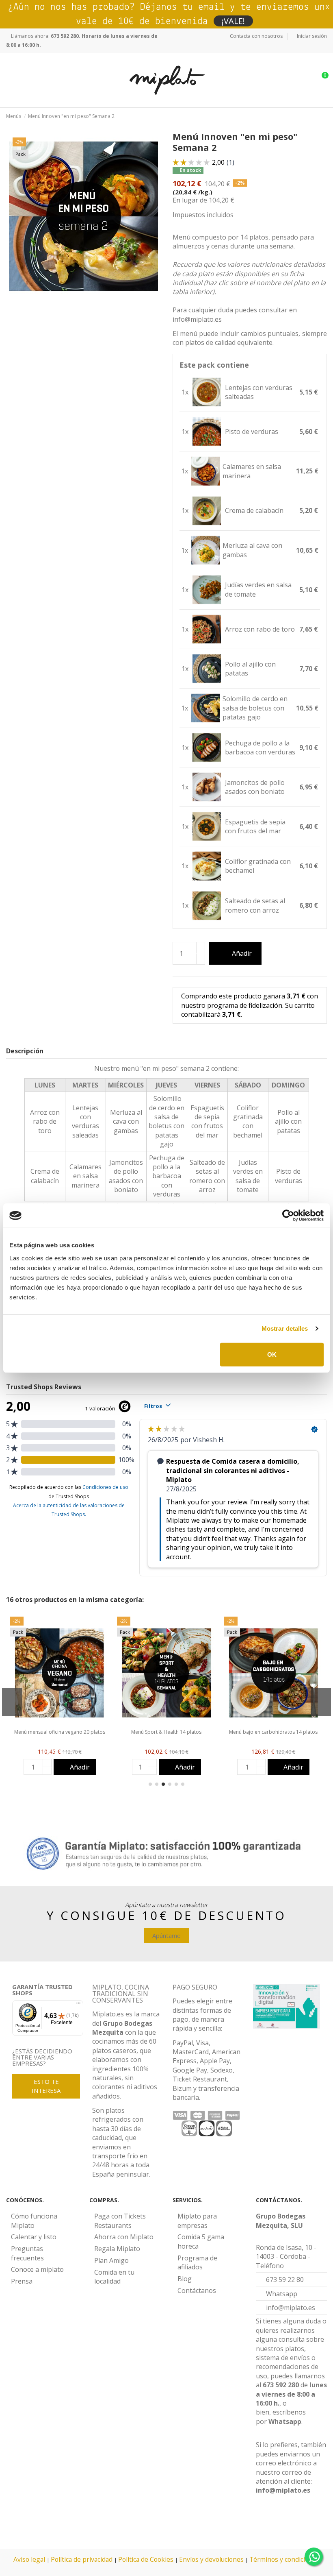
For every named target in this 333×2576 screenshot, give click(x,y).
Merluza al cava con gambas (252, 550)
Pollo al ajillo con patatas (250, 669)
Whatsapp (285, 2421)
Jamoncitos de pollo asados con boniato (255, 787)
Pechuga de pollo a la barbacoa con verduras (260, 748)
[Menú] (78, 2005)
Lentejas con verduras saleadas (85, 1121)
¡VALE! (233, 21)
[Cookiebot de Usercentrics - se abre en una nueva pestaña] (288, 1216)
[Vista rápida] (60, 1726)
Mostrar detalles (285, 1328)
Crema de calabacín (254, 510)
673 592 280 (281, 2385)
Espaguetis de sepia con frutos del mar (255, 826)
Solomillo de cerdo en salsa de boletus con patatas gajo (255, 708)
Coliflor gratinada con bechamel (258, 866)
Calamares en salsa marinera (252, 471)
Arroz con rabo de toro (260, 629)
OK (272, 1354)
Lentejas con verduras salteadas (259, 392)
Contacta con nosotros (256, 36)
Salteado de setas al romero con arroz (255, 905)
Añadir (242, 953)
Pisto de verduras (252, 432)
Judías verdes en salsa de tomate (258, 589)
